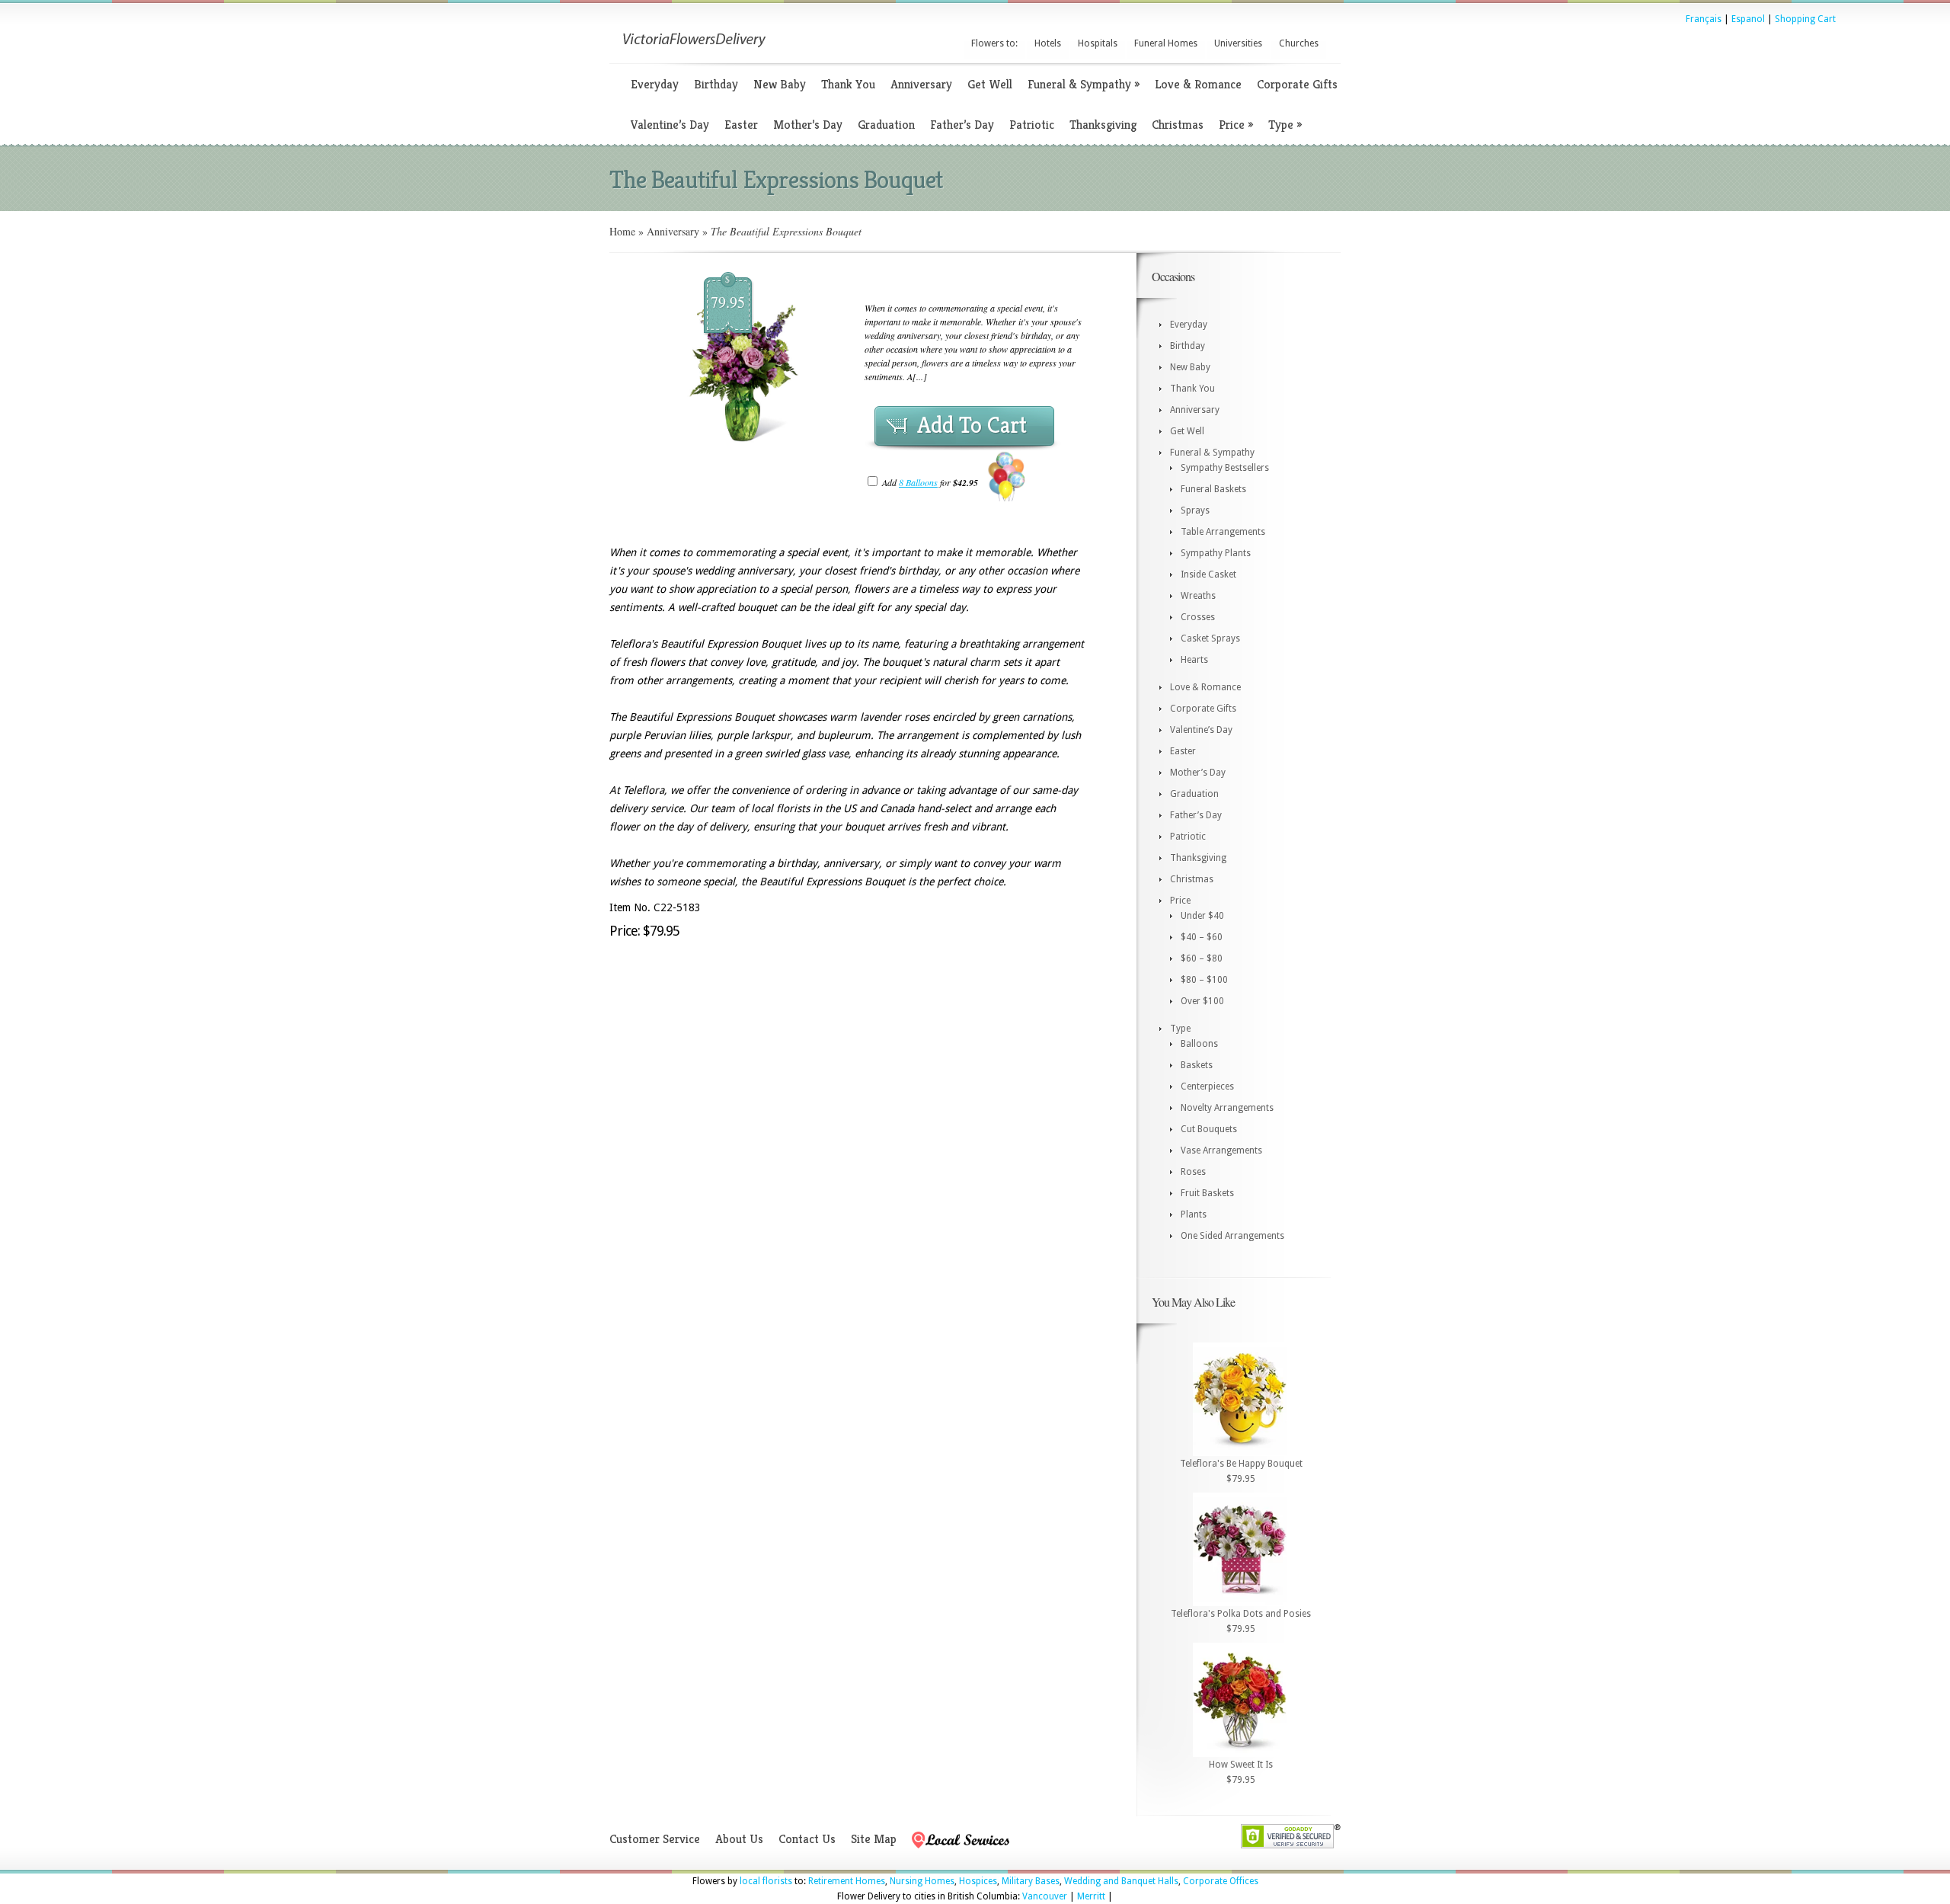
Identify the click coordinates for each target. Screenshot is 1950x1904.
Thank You (848, 84)
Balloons (1199, 1044)
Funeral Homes (1166, 43)
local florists (766, 1881)
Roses (1193, 1172)
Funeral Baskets (1213, 489)
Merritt (1091, 1896)
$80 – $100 (1204, 980)
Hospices (978, 1881)
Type (1285, 125)
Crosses (1198, 617)
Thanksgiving (1103, 125)
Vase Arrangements (1221, 1150)
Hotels (1048, 43)
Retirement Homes (847, 1881)
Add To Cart (972, 425)
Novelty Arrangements (1227, 1108)
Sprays (1195, 510)
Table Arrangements (1223, 532)
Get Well (990, 84)
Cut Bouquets (1209, 1129)
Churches (1299, 43)
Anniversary (921, 84)
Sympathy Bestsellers (1225, 468)
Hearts (1194, 660)
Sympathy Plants (1216, 553)
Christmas (1178, 125)
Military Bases (1031, 1881)
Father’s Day (962, 125)
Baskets (1197, 1065)
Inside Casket (1208, 574)
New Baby (780, 84)
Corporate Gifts (1297, 84)
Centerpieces (1207, 1086)
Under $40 (1202, 916)
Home (622, 231)
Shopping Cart (1805, 19)
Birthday (716, 84)
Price (1236, 125)
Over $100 (1202, 1001)
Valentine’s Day (670, 125)
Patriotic (1032, 125)
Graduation (886, 125)
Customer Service (655, 1839)
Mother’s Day (808, 125)
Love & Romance (1198, 84)
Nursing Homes (922, 1881)
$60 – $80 (1202, 958)
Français (1704, 19)
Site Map (874, 1839)
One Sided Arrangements (1232, 1236)
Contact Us (807, 1839)
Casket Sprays (1210, 638)
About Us (739, 1839)
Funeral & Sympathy (1084, 84)
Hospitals (1098, 43)
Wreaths (1198, 596)
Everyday (655, 84)
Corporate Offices (1221, 1881)
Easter (741, 125)
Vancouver (1045, 1896)
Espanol (1748, 19)
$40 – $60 (1202, 937)
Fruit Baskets (1207, 1193)
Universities (1238, 43)
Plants (1194, 1214)
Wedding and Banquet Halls (1121, 1881)
